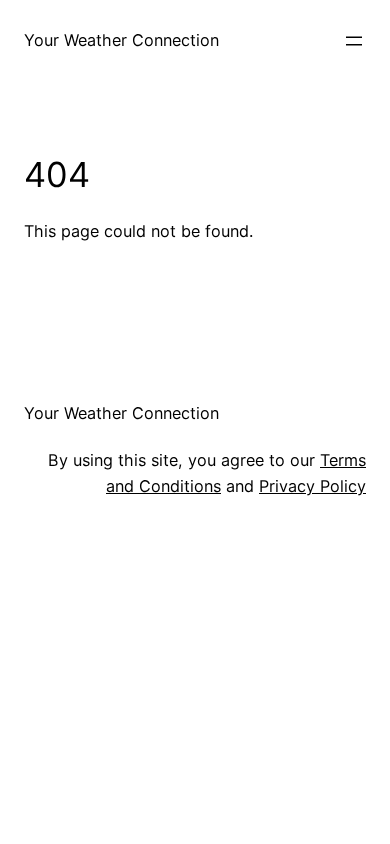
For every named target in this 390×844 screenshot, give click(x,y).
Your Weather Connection (121, 40)
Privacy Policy (312, 486)
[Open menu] (354, 41)
